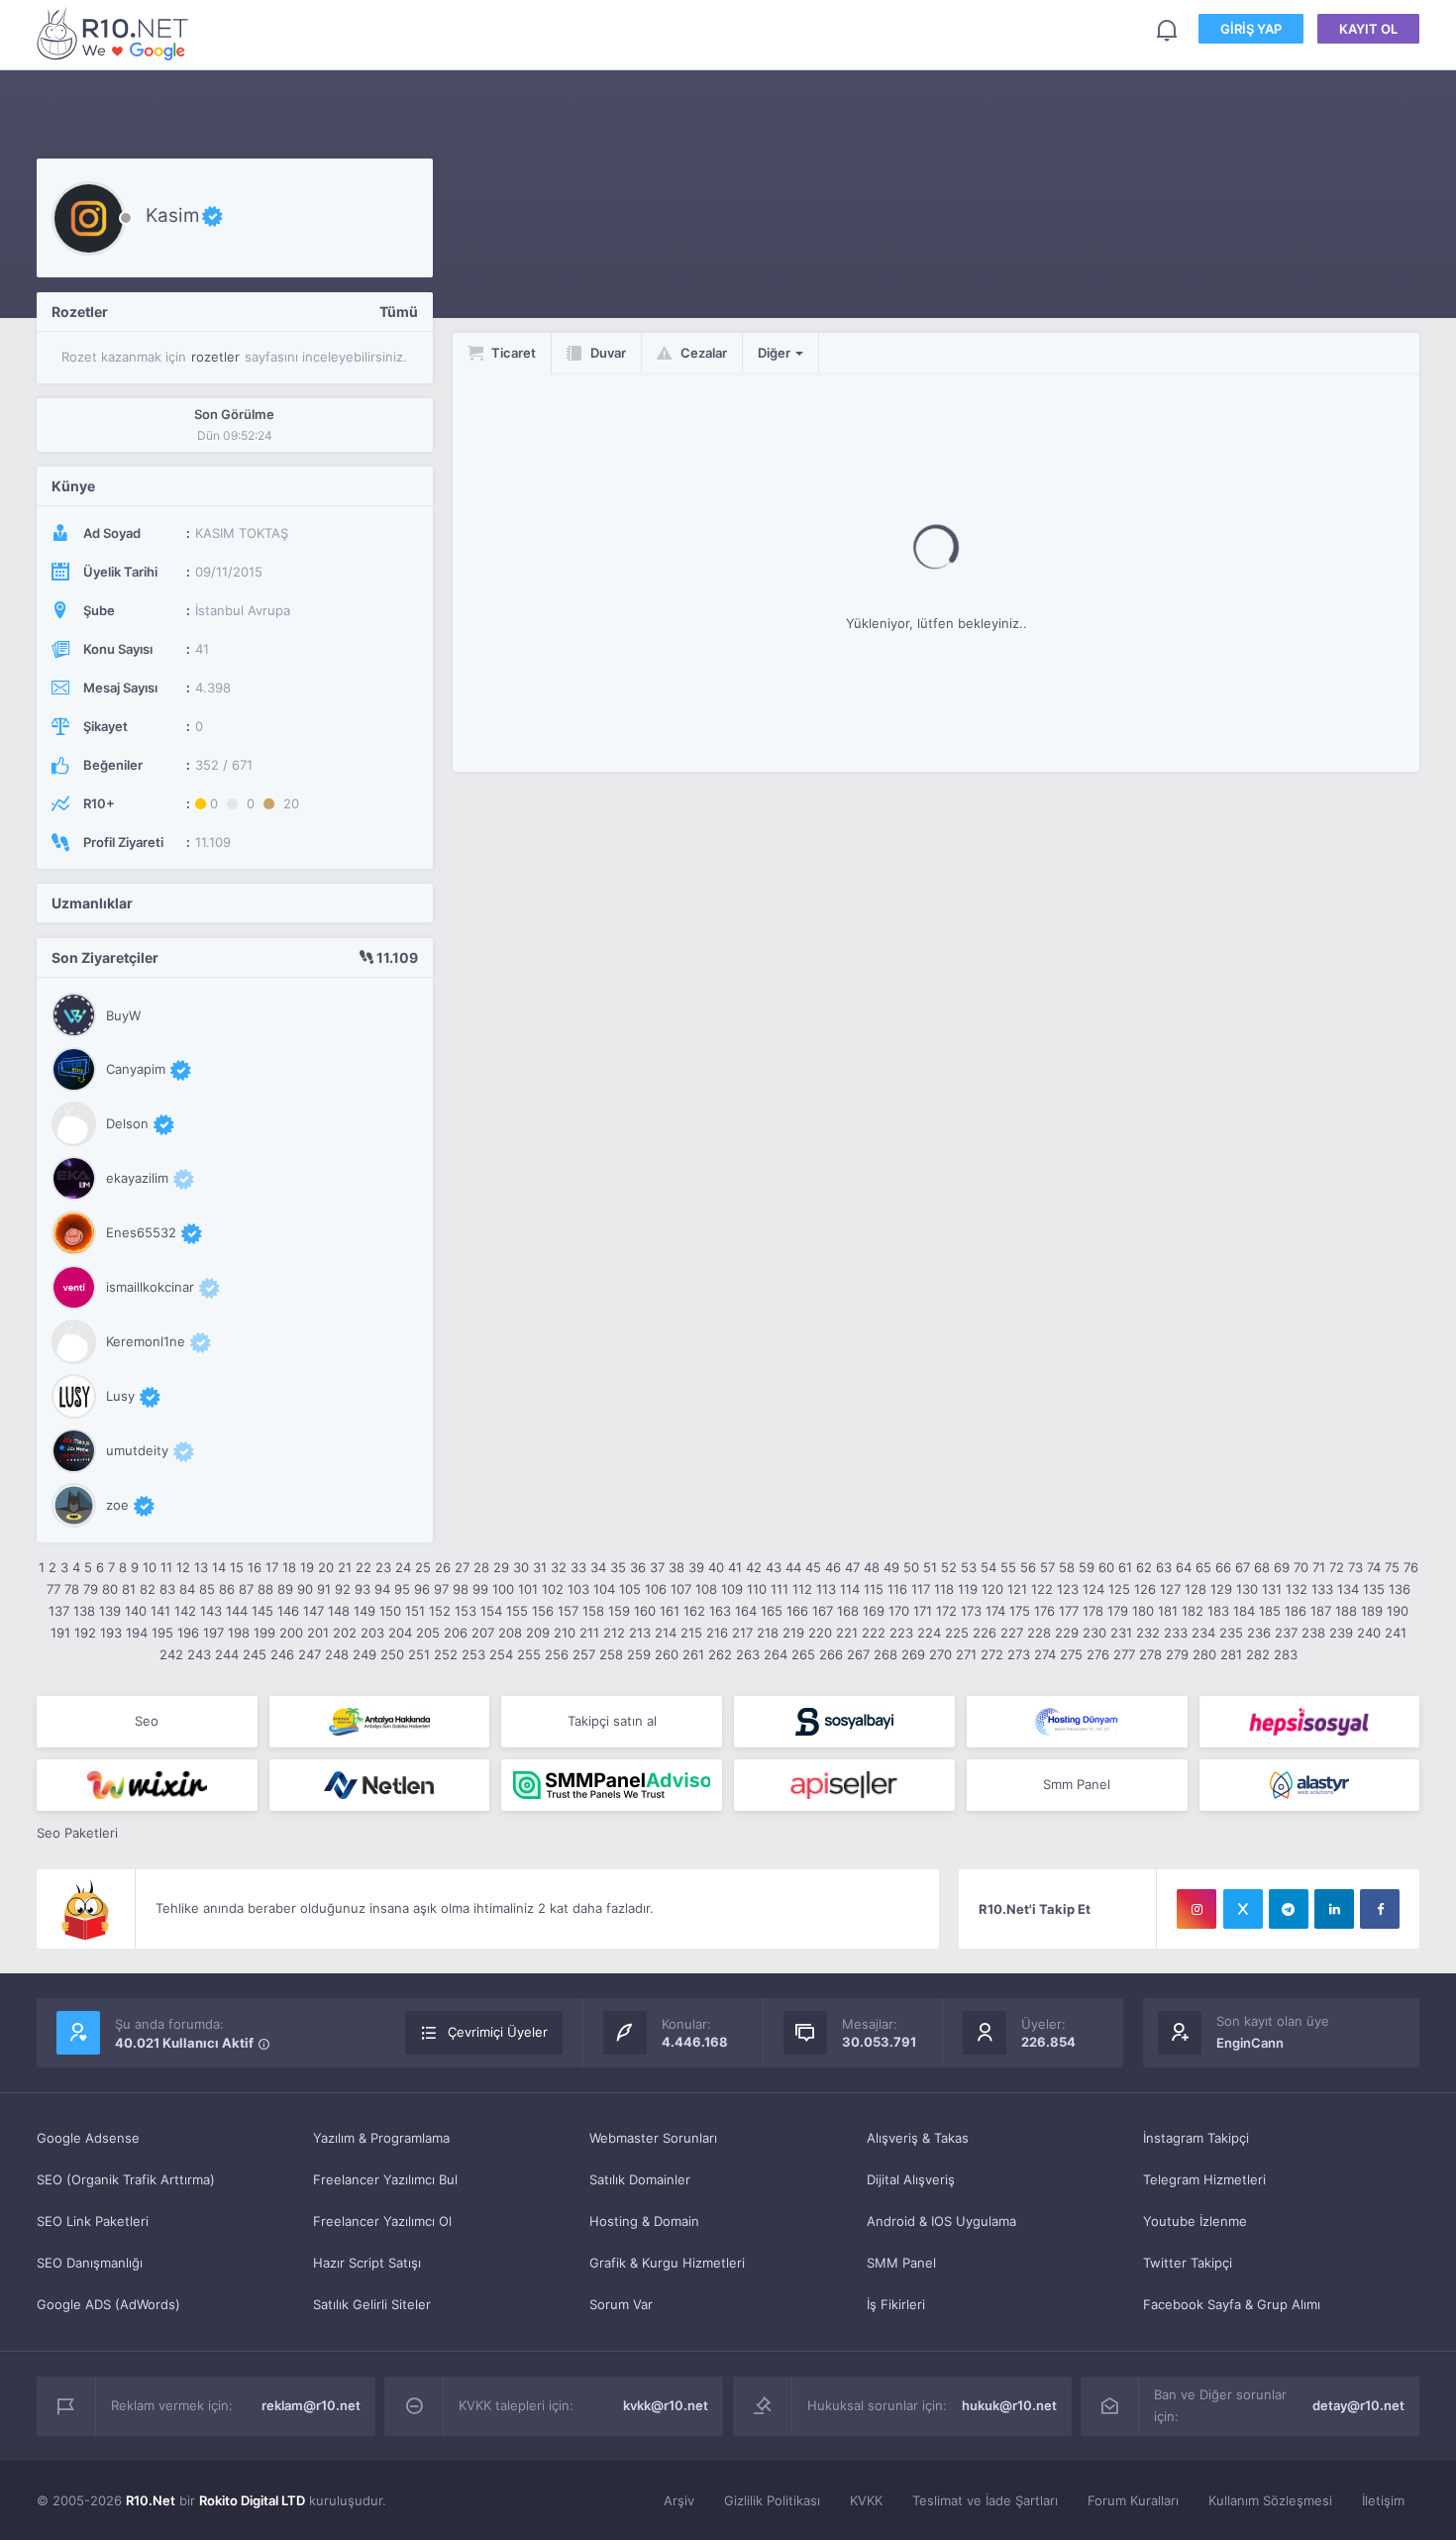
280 (1204, 1654)
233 (1176, 1633)
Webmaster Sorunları (653, 2138)
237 (1286, 1633)
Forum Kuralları (1133, 2500)
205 (428, 1633)
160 (645, 1611)
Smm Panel (1077, 1784)
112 (802, 1589)
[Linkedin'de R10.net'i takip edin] (1334, 1909)
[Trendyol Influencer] (147, 1785)
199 (264, 1633)
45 (813, 1567)
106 (656, 1589)
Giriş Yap (1251, 29)
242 (171, 1654)
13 (201, 1567)
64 (1184, 1567)
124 (1093, 1589)
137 (59, 1611)
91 (324, 1589)
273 (1019, 1654)
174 (995, 1611)
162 (694, 1611)
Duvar (607, 353)
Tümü (399, 312)
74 (1374, 1567)
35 (618, 1567)
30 (521, 1567)
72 (1337, 1567)
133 (1322, 1589)
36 (638, 1567)
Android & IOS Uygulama (941, 2221)
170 (899, 1611)
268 (885, 1654)
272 (992, 1654)
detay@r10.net (1358, 2405)
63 (1164, 1567)
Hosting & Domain (644, 2221)
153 (466, 1611)
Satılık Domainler (640, 2179)
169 (874, 1611)
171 (923, 1611)
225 (957, 1633)
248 (337, 1654)
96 (422, 1589)
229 (1067, 1633)
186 (1296, 1611)
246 (282, 1654)
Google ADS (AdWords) (108, 2304)
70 (1301, 1567)
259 (639, 1654)
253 (473, 1654)
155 (517, 1611)
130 (1247, 1589)
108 (706, 1589)
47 (852, 1567)
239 (1341, 1633)
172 (946, 1611)
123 (1068, 1589)
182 (1193, 1611)
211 (589, 1633)
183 (1218, 1611)
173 (971, 1611)
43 (774, 1567)
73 (1355, 1567)
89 (285, 1589)
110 (757, 1589)
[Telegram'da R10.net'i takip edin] (1289, 1909)
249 (364, 1654)
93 (363, 1589)
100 (503, 1589)
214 (666, 1633)
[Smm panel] (612, 1785)
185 (1270, 1611)
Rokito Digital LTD (252, 2500)
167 (823, 1611)
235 (1231, 1633)
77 (53, 1589)
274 (1045, 1654)
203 (372, 1633)
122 (1042, 1589)
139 (110, 1611)
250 (392, 1654)
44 (793, 1567)
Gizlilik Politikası (772, 2500)
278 (1150, 1654)
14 (219, 1567)
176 (1044, 1611)
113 (826, 1589)
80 (110, 1589)
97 (441, 1589)
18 (289, 1567)
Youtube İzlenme (1195, 2221)
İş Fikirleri (896, 2304)
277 (1124, 1654)
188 (1346, 1611)
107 (681, 1589)
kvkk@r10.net (666, 2405)
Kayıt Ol (1368, 29)
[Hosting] (1077, 1722)
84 (187, 1589)
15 (237, 1567)
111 (780, 1589)
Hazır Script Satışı (367, 2263)
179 (1118, 1611)
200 (291, 1633)
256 (557, 1654)
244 (227, 1654)
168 (848, 1611)
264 (776, 1654)
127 (1170, 1589)
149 (364, 1611)
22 (364, 1567)
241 (1396, 1633)
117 (921, 1589)
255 (529, 1654)
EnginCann (1250, 2043)
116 (897, 1589)
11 (166, 1567)
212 (614, 1633)
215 (691, 1633)
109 (732, 1589)
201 (318, 1633)
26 (443, 1567)
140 (136, 1611)
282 (1258, 1654)
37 (657, 1567)
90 (305, 1589)
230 (1094, 1633)
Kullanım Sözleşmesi (1270, 2500)
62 (1144, 1567)
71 (1319, 1567)
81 (129, 1589)
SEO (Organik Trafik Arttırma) (126, 2179)
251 (419, 1654)
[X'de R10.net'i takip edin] (1243, 1909)
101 (528, 1589)
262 (720, 1654)
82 (148, 1589)
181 (1168, 1611)
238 (1313, 1633)
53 (969, 1567)
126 (1145, 1589)
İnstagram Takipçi (1196, 2138)
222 (874, 1633)
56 (1028, 1567)
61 (1125, 1567)
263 (748, 1654)
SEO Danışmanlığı (90, 2263)
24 (403, 1567)
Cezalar (702, 353)
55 (1008, 1567)
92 (343, 1589)
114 (850, 1589)
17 (272, 1567)
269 (913, 1654)
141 (160, 1611)
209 (538, 1633)
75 (1392, 1567)
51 (930, 1567)
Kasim (173, 215)
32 (559, 1567)
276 (1098, 1654)
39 (696, 1567)
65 (1203, 1567)
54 (988, 1567)
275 (1071, 1654)
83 (167, 1589)
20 (326, 1567)
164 (746, 1611)
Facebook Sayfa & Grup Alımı (1232, 2304)
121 (1017, 1589)
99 (480, 1589)
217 (742, 1633)
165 (772, 1611)
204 (400, 1633)
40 (716, 1567)
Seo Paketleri (77, 1833)
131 (1272, 1589)
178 (1093, 1611)
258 (611, 1654)
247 (310, 1654)
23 (383, 1567)
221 (847, 1633)
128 (1196, 1589)
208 (510, 1633)
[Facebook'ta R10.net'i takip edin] (1380, 1909)
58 (1067, 1567)
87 (246, 1589)
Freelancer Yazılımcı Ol (382, 2221)
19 (307, 1567)
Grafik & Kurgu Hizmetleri (667, 2263)
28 (481, 1567)
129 (1221, 1589)
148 (339, 1611)
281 (1231, 1654)
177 (1069, 1611)
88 (265, 1589)
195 (162, 1633)
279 (1177, 1654)
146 (288, 1611)
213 (640, 1633)
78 (72, 1589)
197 (213, 1633)
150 (390, 1611)
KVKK (866, 2500)
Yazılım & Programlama (381, 2138)
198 (239, 1633)
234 (1203, 1633)
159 (619, 1611)
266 (831, 1654)
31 (540, 1567)
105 (630, 1589)
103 (578, 1589)
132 (1297, 1589)
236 (1259, 1633)
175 (1020, 1611)
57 (1047, 1567)
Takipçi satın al (612, 1721)
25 (423, 1567)
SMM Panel (901, 2263)
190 (1398, 1611)
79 (91, 1589)
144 (237, 1611)
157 (568, 1611)
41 (735, 1567)
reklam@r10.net (311, 2405)
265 (803, 1654)
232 (1148, 1633)
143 (211, 1611)
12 (183, 1567)
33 (578, 1567)
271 (966, 1654)
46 (833, 1567)
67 (1243, 1567)
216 (717, 1633)
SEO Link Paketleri (93, 2221)
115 (874, 1589)
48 (872, 1567)
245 (255, 1654)
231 (1121, 1633)
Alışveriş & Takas (918, 2138)
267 (858, 1654)
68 (1262, 1567)
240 (1369, 1633)
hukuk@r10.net (1009, 2405)
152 (440, 1611)
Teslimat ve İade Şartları (985, 2500)
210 (565, 1633)
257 (584, 1654)
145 (262, 1611)
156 (543, 1611)
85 (207, 1589)
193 (111, 1633)
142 (185, 1611)
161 (670, 1611)
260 (667, 1654)
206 (456, 1633)
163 (720, 1611)
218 (768, 1633)
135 (1374, 1589)
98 (461, 1589)
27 (462, 1567)
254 (501, 1654)
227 (1012, 1633)
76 (1411, 1567)
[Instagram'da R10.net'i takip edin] (1196, 1909)
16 (255, 1567)
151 (415, 1611)
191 (60, 1633)
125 (1119, 1589)
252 (446, 1654)
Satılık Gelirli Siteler (372, 2304)
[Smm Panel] (844, 1722)
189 (1372, 1611)
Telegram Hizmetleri (1204, 2179)
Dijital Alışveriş (911, 2179)
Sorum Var (621, 2304)
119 (968, 1589)
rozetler (215, 357)
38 (676, 1567)
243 (199, 1654)
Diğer (776, 353)
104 (604, 1589)
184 (1244, 1611)
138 (84, 1611)
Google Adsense (88, 2138)
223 (901, 1633)
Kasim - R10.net (116, 33)
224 (929, 1633)
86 (227, 1589)
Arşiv (679, 2500)
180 (1143, 1611)
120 (992, 1589)
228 (1039, 1633)
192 (85, 1633)
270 (940, 1654)
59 (1087, 1567)
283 (1286, 1654)
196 (188, 1633)
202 (345, 1633)
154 (491, 1611)
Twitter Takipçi (1188, 2263)
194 (137, 1633)
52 (949, 1567)
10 (150, 1567)
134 (1348, 1589)
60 (1106, 1567)
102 (553, 1589)
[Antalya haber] (380, 1722)
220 (820, 1633)
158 (593, 1611)
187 (1321, 1611)
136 (1400, 1589)
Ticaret (512, 353)
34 (598, 1567)
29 (501, 1567)
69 (1282, 1567)
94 (382, 1589)
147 (313, 1611)
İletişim (1383, 2500)
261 (693, 1654)
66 (1223, 1567)
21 (345, 1567)
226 (985, 1633)
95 (402, 1589)
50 (911, 1567)
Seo (147, 1721)
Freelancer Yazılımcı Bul (385, 2179)
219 (793, 1633)
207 (483, 1633)
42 (754, 1567)
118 (944, 1589)
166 (797, 1611)
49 (891, 1567)
